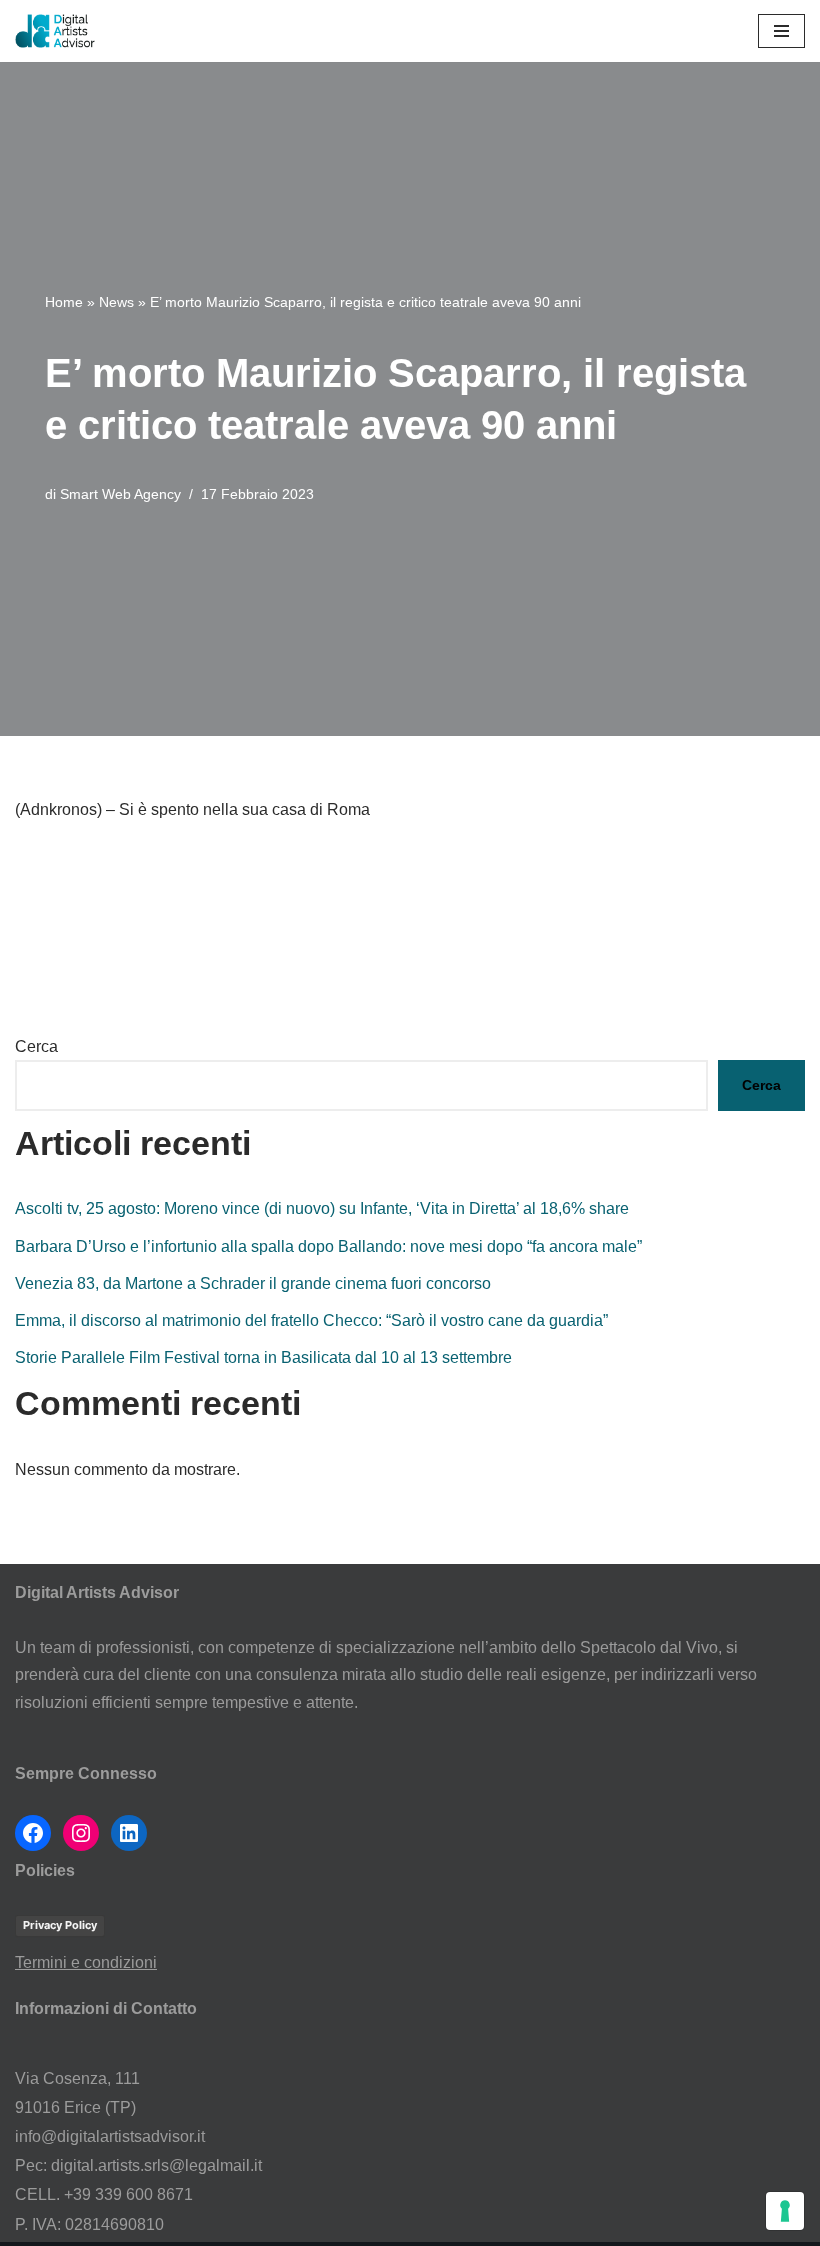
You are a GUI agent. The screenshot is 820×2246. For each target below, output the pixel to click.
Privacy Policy (60, 1925)
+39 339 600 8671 (128, 2194)
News (116, 302)
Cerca (36, 1046)
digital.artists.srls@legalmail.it (156, 2165)
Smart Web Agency (120, 494)
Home (64, 302)
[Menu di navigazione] (781, 31)
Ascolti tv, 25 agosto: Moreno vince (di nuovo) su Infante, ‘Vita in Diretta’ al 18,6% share (322, 1208)
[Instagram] (81, 1833)
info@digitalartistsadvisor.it (110, 2136)
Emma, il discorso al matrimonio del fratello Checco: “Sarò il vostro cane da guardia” (311, 1320)
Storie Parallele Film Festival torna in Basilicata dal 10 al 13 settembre (263, 1357)
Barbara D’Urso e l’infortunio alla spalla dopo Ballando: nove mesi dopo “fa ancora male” (328, 1246)
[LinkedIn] (129, 1833)
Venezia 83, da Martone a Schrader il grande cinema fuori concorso (253, 1283)
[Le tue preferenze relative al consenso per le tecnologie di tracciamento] (785, 2211)
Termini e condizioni (86, 1962)
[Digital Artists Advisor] (60, 31)
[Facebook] (33, 1833)
